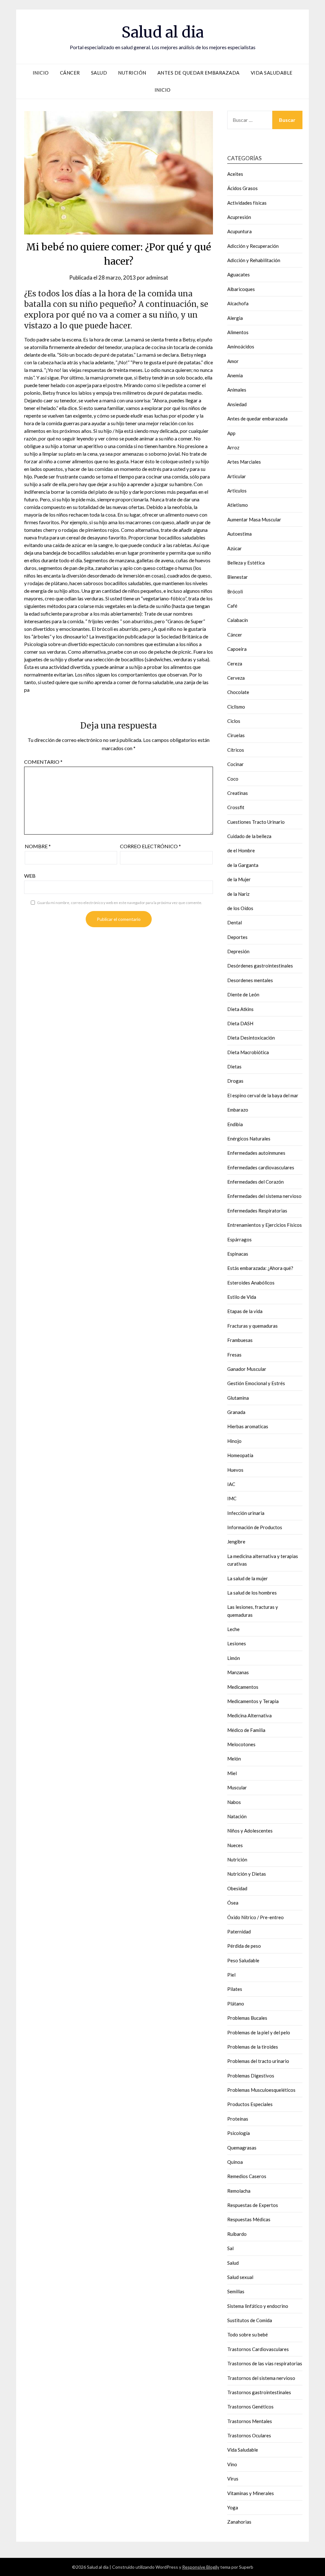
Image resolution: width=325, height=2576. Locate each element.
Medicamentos (243, 1687)
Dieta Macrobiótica (248, 1052)
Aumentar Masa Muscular (254, 519)
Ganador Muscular (247, 1369)
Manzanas (238, 1672)
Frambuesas (240, 1340)
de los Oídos (240, 908)
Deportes (237, 937)
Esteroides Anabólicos (251, 1283)
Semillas (236, 2291)
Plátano (236, 2004)
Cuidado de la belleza (249, 836)
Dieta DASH (240, 1023)
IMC (232, 1498)
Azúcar (235, 548)
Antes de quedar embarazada (199, 73)
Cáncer (70, 73)
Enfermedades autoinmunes (256, 1153)
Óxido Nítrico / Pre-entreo (255, 1917)
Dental (235, 922)
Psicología (239, 2133)
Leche (233, 1629)
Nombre (38, 846)
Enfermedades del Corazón (255, 1182)
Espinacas (238, 1254)
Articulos (237, 491)
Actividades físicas (247, 203)
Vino (232, 2464)
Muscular (237, 1787)
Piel (231, 1975)
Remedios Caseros (247, 2176)
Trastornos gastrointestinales (259, 2392)
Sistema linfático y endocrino (258, 2306)
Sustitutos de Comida (250, 2320)
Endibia (235, 1124)
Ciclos (234, 721)
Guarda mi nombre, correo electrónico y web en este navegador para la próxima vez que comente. (120, 903)
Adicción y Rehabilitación (254, 260)
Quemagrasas (242, 2148)
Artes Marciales (244, 462)
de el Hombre (241, 850)
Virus (233, 2479)
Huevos (235, 1470)
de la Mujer (239, 879)
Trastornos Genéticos (250, 2407)
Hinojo (234, 1441)
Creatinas (238, 793)
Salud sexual (240, 2277)
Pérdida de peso (244, 1946)
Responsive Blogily (201, 2567)
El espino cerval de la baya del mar (263, 1095)
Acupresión (239, 217)
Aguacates (239, 274)
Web (30, 876)
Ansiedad (237, 404)
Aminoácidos (241, 347)
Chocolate (238, 692)
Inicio (41, 73)
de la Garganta (243, 865)
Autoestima (239, 534)
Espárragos (239, 1239)
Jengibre (236, 1542)
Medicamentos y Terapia (253, 1701)
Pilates (235, 1989)
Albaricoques (241, 289)
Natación (237, 1816)
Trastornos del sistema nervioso (261, 2378)
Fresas (234, 1355)
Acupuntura (239, 231)
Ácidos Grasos (242, 188)
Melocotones (241, 1744)
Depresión (238, 951)
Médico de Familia (246, 1730)
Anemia (235, 375)
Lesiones (237, 1643)
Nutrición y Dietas (247, 1874)
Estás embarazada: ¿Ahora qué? (260, 1268)
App (231, 433)
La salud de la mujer (248, 1578)
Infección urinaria (246, 1513)
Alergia (235, 318)
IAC (231, 1484)
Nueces (235, 1845)
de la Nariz (238, 894)
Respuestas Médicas (249, 2219)
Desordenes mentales (250, 980)
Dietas (234, 1067)
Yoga (233, 2507)
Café (232, 606)
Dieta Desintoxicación (251, 1038)
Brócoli (235, 591)
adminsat (157, 277)
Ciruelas (236, 735)
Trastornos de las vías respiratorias (265, 2363)
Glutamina (238, 1398)
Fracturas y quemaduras (252, 1326)
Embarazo (238, 1110)
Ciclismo (236, 707)
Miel (232, 1773)
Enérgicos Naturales (249, 1139)
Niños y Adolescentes (250, 1831)
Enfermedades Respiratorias (257, 1211)
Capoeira (237, 649)
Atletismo (238, 505)
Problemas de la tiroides (253, 2047)
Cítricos (236, 750)
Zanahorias (239, 2522)
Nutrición (132, 73)
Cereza (235, 664)
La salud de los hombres (252, 1593)
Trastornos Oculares (249, 2435)
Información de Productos (255, 1527)
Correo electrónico (150, 846)
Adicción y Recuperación (253, 246)
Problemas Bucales (247, 2018)
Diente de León (243, 994)
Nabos (234, 1802)
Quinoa (235, 2162)
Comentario (43, 762)
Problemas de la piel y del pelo (259, 2032)
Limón (234, 1658)
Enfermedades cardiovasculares (261, 1167)
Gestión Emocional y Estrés (256, 1383)
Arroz (233, 447)
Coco (233, 779)
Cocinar (235, 764)
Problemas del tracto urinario (258, 2061)
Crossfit (236, 807)
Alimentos (238, 332)
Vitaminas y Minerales (251, 2493)
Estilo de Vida (242, 1297)
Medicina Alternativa (249, 1715)
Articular (237, 476)
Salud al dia (163, 32)
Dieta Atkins (240, 1009)
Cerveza (236, 678)
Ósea (233, 1903)
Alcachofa (238, 303)
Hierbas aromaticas (248, 1426)
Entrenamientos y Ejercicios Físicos (265, 1225)
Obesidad (237, 1888)
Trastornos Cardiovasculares (258, 2349)
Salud (99, 73)
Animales (237, 390)
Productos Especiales (250, 2104)
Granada (236, 1412)
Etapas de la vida (245, 1311)
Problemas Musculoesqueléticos (261, 2090)
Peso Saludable (243, 1960)
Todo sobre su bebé (248, 2335)
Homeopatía (240, 1455)
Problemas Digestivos (251, 2076)
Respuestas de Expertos (253, 2205)
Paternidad (239, 1932)
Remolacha (239, 2191)
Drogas (235, 1081)
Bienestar (238, 577)
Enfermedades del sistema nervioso (264, 1196)
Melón (234, 1759)
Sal (230, 2248)
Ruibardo (237, 2234)
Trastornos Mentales (250, 2421)
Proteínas (238, 2119)
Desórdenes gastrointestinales (260, 966)
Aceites (235, 174)
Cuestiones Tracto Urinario (256, 822)
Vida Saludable (272, 73)
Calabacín (238, 620)
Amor (233, 361)
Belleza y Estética (246, 563)
